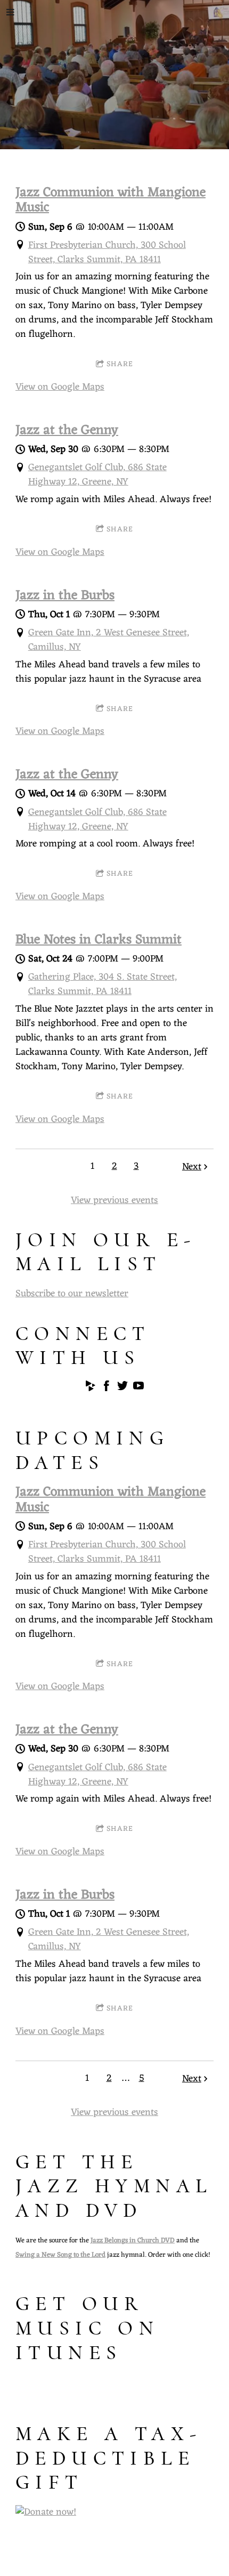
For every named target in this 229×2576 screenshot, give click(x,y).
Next (192, 1167)
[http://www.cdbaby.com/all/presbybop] (91, 1388)
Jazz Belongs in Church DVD (133, 2240)
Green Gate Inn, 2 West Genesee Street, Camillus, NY (109, 640)
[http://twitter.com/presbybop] (122, 1388)
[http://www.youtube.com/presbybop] (138, 1388)
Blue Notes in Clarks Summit (99, 940)
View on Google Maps (60, 387)
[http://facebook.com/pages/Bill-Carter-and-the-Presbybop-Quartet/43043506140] (107, 1388)
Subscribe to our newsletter (72, 1294)
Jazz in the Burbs (65, 596)
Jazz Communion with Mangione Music (111, 200)
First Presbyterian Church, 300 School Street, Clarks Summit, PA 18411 (107, 252)
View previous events (114, 1200)
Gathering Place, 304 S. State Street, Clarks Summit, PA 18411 (103, 984)
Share (120, 364)
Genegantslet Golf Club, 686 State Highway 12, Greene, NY (97, 475)
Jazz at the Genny (67, 431)
